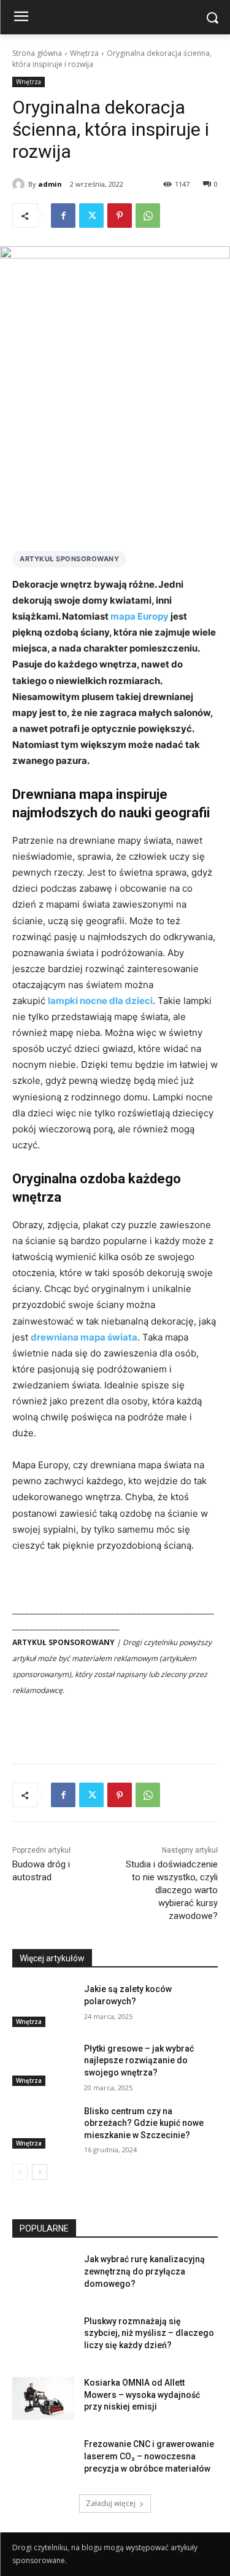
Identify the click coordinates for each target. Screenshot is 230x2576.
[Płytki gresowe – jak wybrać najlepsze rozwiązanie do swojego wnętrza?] (43, 2064)
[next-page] (40, 2172)
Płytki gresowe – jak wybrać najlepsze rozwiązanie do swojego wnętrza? (139, 2060)
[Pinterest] (120, 216)
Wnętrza (84, 53)
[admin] (20, 184)
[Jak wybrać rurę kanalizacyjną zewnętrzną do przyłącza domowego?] (43, 2275)
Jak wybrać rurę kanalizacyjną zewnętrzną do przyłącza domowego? (144, 2271)
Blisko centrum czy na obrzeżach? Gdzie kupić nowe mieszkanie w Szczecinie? (144, 2123)
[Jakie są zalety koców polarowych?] (43, 2005)
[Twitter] (91, 216)
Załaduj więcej (111, 2503)
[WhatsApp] (148, 216)
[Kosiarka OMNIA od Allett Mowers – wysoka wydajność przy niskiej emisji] (43, 2399)
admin (50, 184)
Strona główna (37, 53)
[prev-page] (20, 2172)
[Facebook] (63, 216)
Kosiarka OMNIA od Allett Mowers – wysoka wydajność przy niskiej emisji (142, 2395)
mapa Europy (140, 616)
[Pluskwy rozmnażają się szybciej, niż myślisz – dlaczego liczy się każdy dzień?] (43, 2337)
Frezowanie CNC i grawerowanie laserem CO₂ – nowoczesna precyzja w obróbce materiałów (149, 2456)
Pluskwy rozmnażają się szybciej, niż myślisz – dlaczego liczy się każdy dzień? (149, 2333)
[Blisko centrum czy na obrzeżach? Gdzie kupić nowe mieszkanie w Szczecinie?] (43, 2127)
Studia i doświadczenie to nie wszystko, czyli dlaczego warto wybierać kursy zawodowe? (172, 1890)
